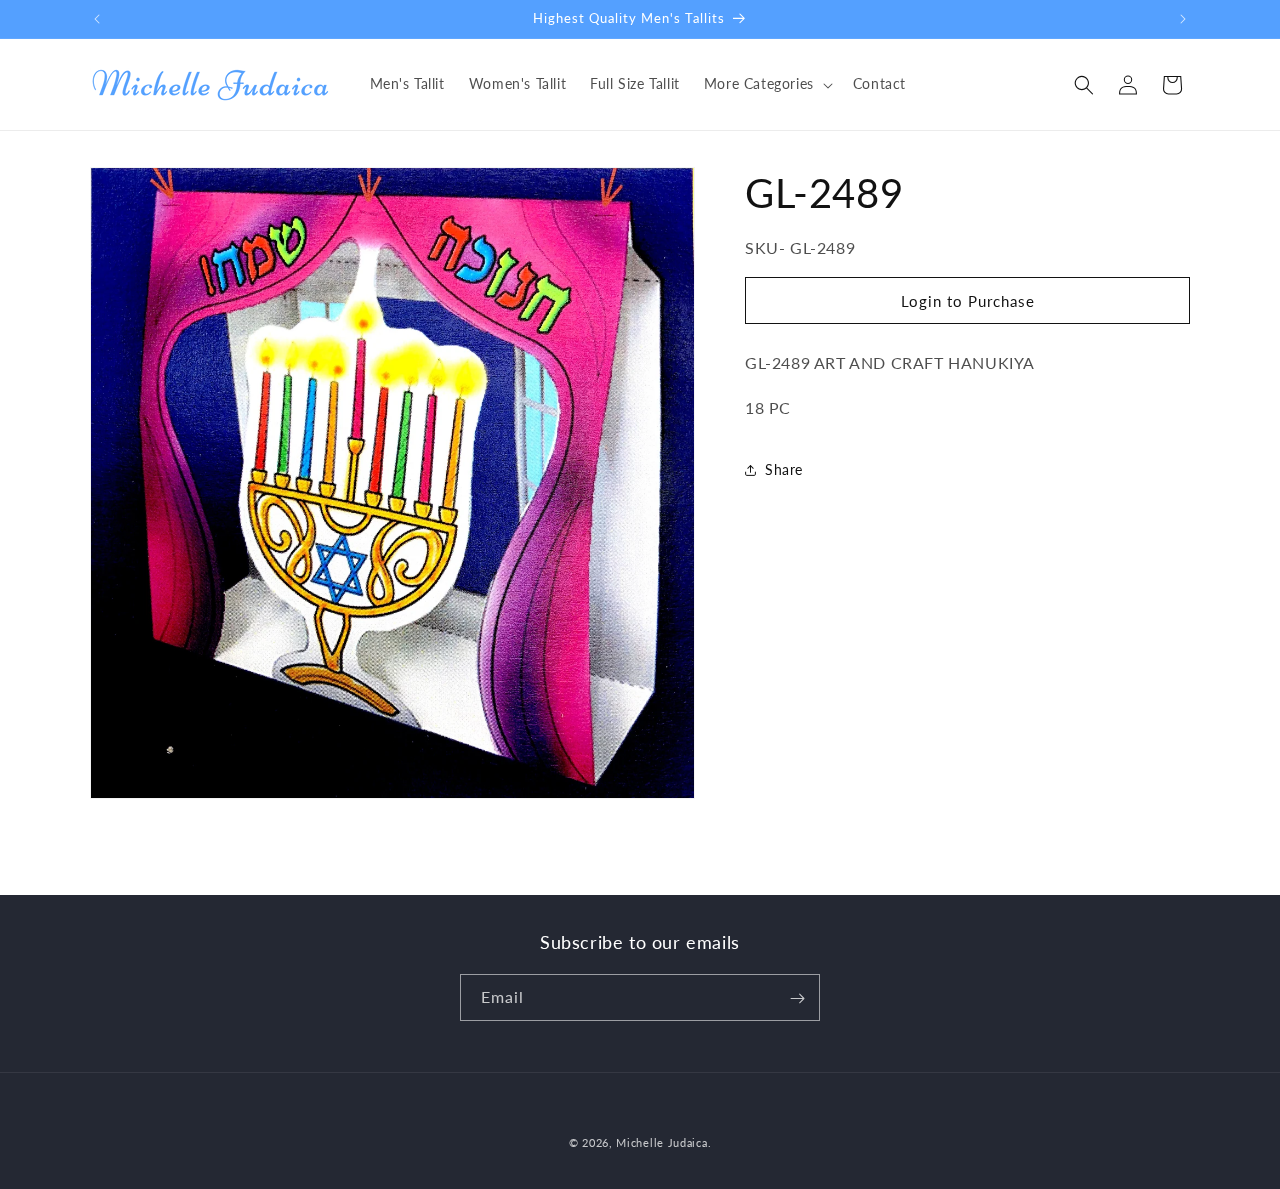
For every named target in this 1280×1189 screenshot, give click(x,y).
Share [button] (784, 470)
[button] (766, 84)
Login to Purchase (968, 301)
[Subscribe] (797, 998)
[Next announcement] (1183, 19)
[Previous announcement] (97, 19)
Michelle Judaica (661, 1142)
